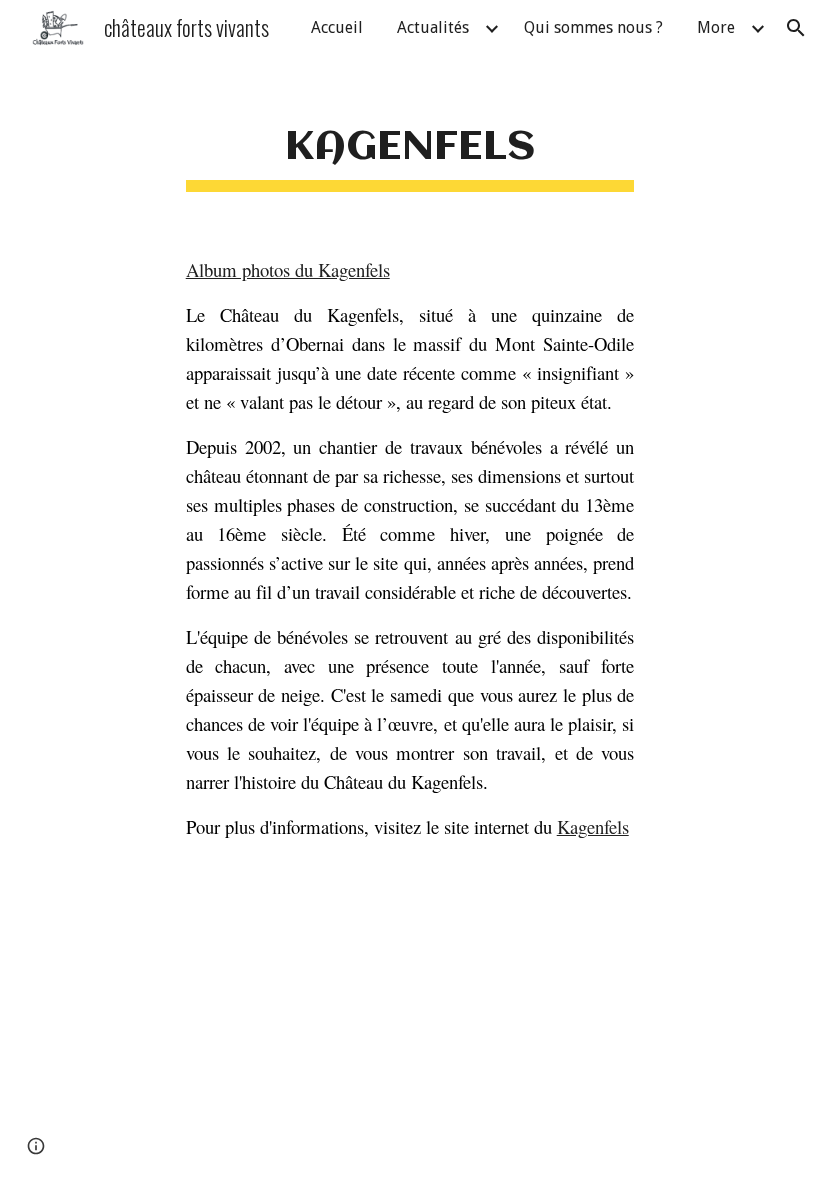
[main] (410, 142)
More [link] (716, 27)
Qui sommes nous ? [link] (593, 27)
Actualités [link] (433, 27)
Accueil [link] (337, 27)
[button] (796, 28)
